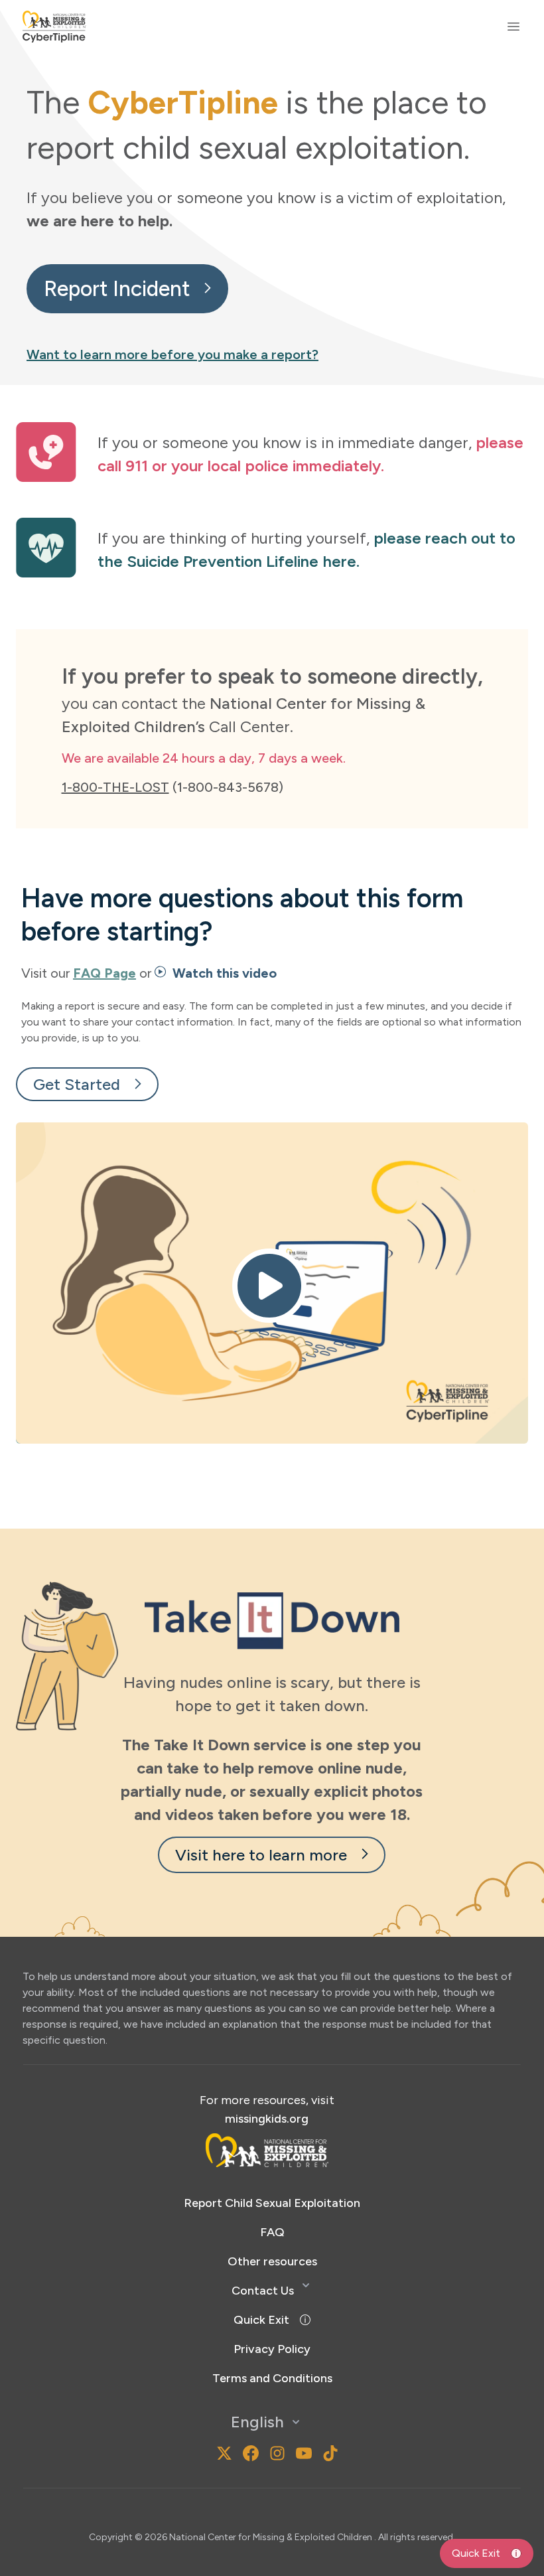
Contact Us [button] (263, 2291)
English (257, 2422)
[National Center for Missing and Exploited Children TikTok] (330, 2453)
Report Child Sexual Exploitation (272, 2203)
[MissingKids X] (224, 2453)
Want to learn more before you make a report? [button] (172, 354)
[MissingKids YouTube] (304, 2453)
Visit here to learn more (261, 1855)
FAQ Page (104, 973)
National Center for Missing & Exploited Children (272, 2537)
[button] (272, 1283)
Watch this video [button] (223, 973)
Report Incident (117, 289)
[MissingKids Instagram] (200, 2453)
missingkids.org (267, 2119)
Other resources (272, 2261)
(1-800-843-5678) (172, 787)
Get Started (77, 1084)
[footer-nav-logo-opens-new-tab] (267, 2150)
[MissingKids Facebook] (251, 2453)
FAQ (272, 2232)
